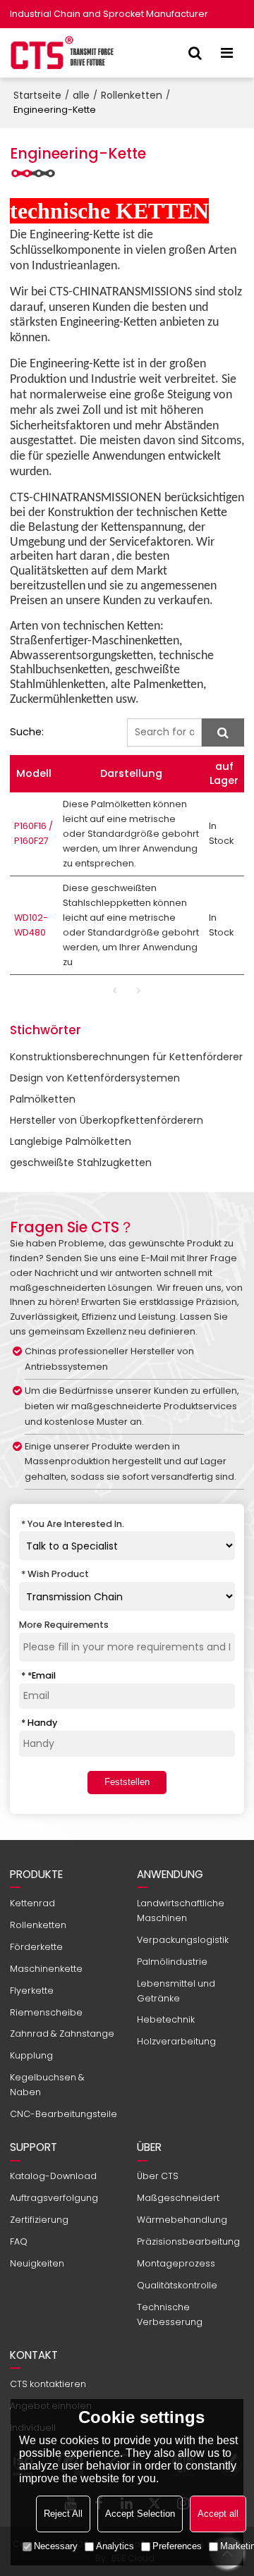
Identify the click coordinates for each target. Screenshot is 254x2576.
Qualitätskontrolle (177, 2285)
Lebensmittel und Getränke (176, 1991)
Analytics (115, 2546)
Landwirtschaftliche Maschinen (181, 1910)
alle (81, 95)
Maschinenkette (46, 1969)
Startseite (37, 95)
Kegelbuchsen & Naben (47, 2085)
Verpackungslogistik (183, 1940)
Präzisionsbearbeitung (188, 2241)
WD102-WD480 (31, 925)
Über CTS (158, 2176)
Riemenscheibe (46, 2012)
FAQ (19, 2241)
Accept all (218, 2514)
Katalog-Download (53, 2176)
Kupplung (31, 2055)
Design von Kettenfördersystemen (95, 1078)
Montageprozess (176, 2263)
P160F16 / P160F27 (34, 833)
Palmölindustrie (172, 1962)
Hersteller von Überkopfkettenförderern (107, 1120)
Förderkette (36, 1947)
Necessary (56, 2546)
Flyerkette (32, 1991)
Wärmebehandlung (182, 2220)
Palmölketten (43, 1099)
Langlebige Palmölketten (71, 1141)
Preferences (177, 2546)
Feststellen (127, 1782)
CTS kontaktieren (48, 2384)
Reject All (63, 2514)
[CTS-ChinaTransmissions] (63, 53)
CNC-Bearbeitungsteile (64, 2114)
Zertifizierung (39, 2220)
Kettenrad (32, 1903)
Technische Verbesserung (170, 2314)
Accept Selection (140, 2514)
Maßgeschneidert (178, 2198)
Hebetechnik (166, 2019)
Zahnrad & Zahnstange (62, 2034)
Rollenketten (132, 95)
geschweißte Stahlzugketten (81, 1163)
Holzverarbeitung (176, 2041)
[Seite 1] (115, 990)
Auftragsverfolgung (54, 2198)
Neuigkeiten (37, 2263)
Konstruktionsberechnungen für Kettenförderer (126, 1057)
